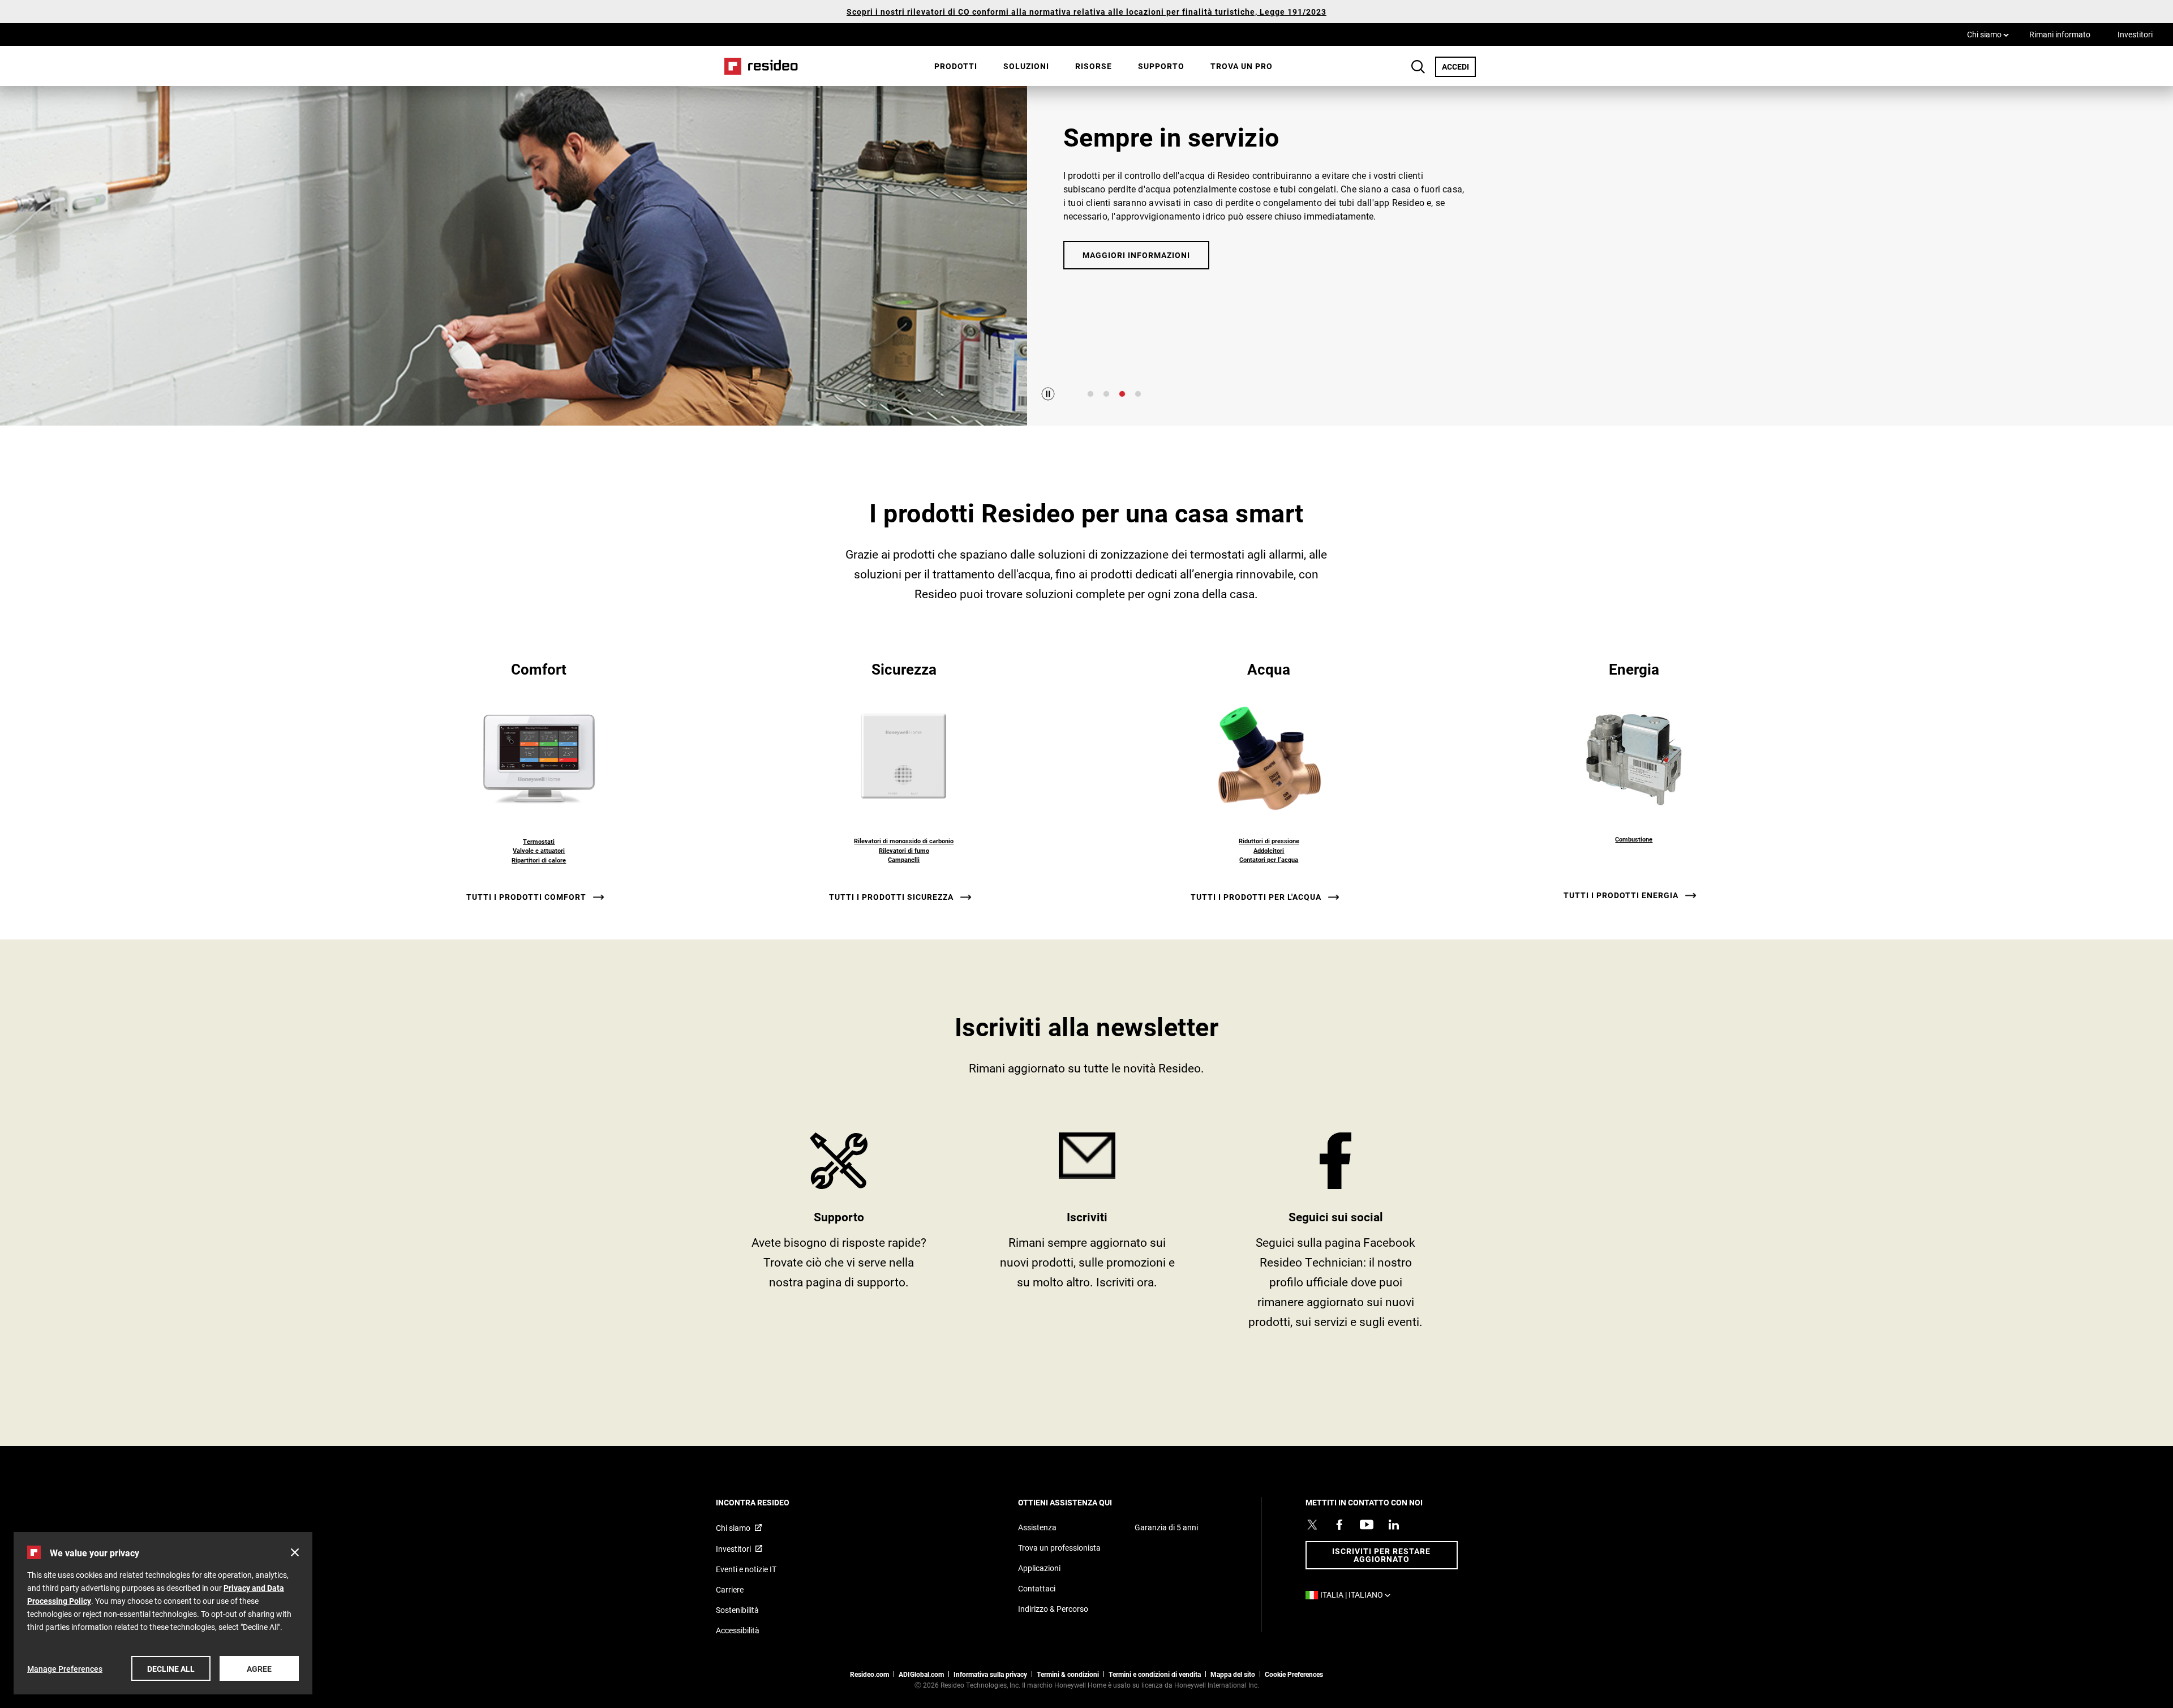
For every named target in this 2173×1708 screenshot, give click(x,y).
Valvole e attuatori (539, 850)
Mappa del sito (1233, 1674)
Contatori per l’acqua (1269, 859)
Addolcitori (1269, 850)
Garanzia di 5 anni (1166, 1527)
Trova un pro (1242, 66)
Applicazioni (1039, 1568)
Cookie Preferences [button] (1294, 1674)
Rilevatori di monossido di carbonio (904, 841)
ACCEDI (1459, 66)
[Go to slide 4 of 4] (1138, 394)
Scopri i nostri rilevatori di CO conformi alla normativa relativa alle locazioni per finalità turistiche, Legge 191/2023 (1086, 12)
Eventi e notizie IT (746, 1569)
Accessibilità (738, 1630)
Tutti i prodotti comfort (526, 897)
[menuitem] (956, 66)
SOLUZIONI (1026, 66)
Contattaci (1037, 1588)
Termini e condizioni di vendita (1155, 1674)
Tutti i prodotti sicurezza (891, 897)
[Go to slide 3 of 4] (1122, 394)
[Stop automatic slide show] (1048, 394)
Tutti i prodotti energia (1621, 895)
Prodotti (956, 66)
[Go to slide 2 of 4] (1106, 394)
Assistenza (1037, 1527)
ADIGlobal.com (921, 1674)
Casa (757, 66)
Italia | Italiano (1358, 1595)
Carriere (730, 1589)
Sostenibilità (737, 1610)
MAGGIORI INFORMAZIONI (1136, 255)
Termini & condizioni (1068, 1674)
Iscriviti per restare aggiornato (1381, 1555)
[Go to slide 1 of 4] (1090, 394)
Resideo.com (869, 1674)
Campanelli (904, 859)
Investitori (2135, 34)
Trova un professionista (1059, 1548)
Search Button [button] (1418, 67)
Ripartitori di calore (539, 860)
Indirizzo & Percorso (1053, 1609)
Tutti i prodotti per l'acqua (1256, 897)
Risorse (1094, 66)
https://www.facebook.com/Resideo (1336, 1235)
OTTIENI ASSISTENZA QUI (1080, 1502)
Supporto (1161, 66)
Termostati (539, 841)
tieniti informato (1087, 1235)
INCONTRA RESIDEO (768, 1502)
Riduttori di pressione (1269, 841)
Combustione (1634, 839)
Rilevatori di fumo (904, 850)
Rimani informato (2060, 34)
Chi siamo (1988, 34)
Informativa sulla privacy (990, 1674)
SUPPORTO (839, 1235)
